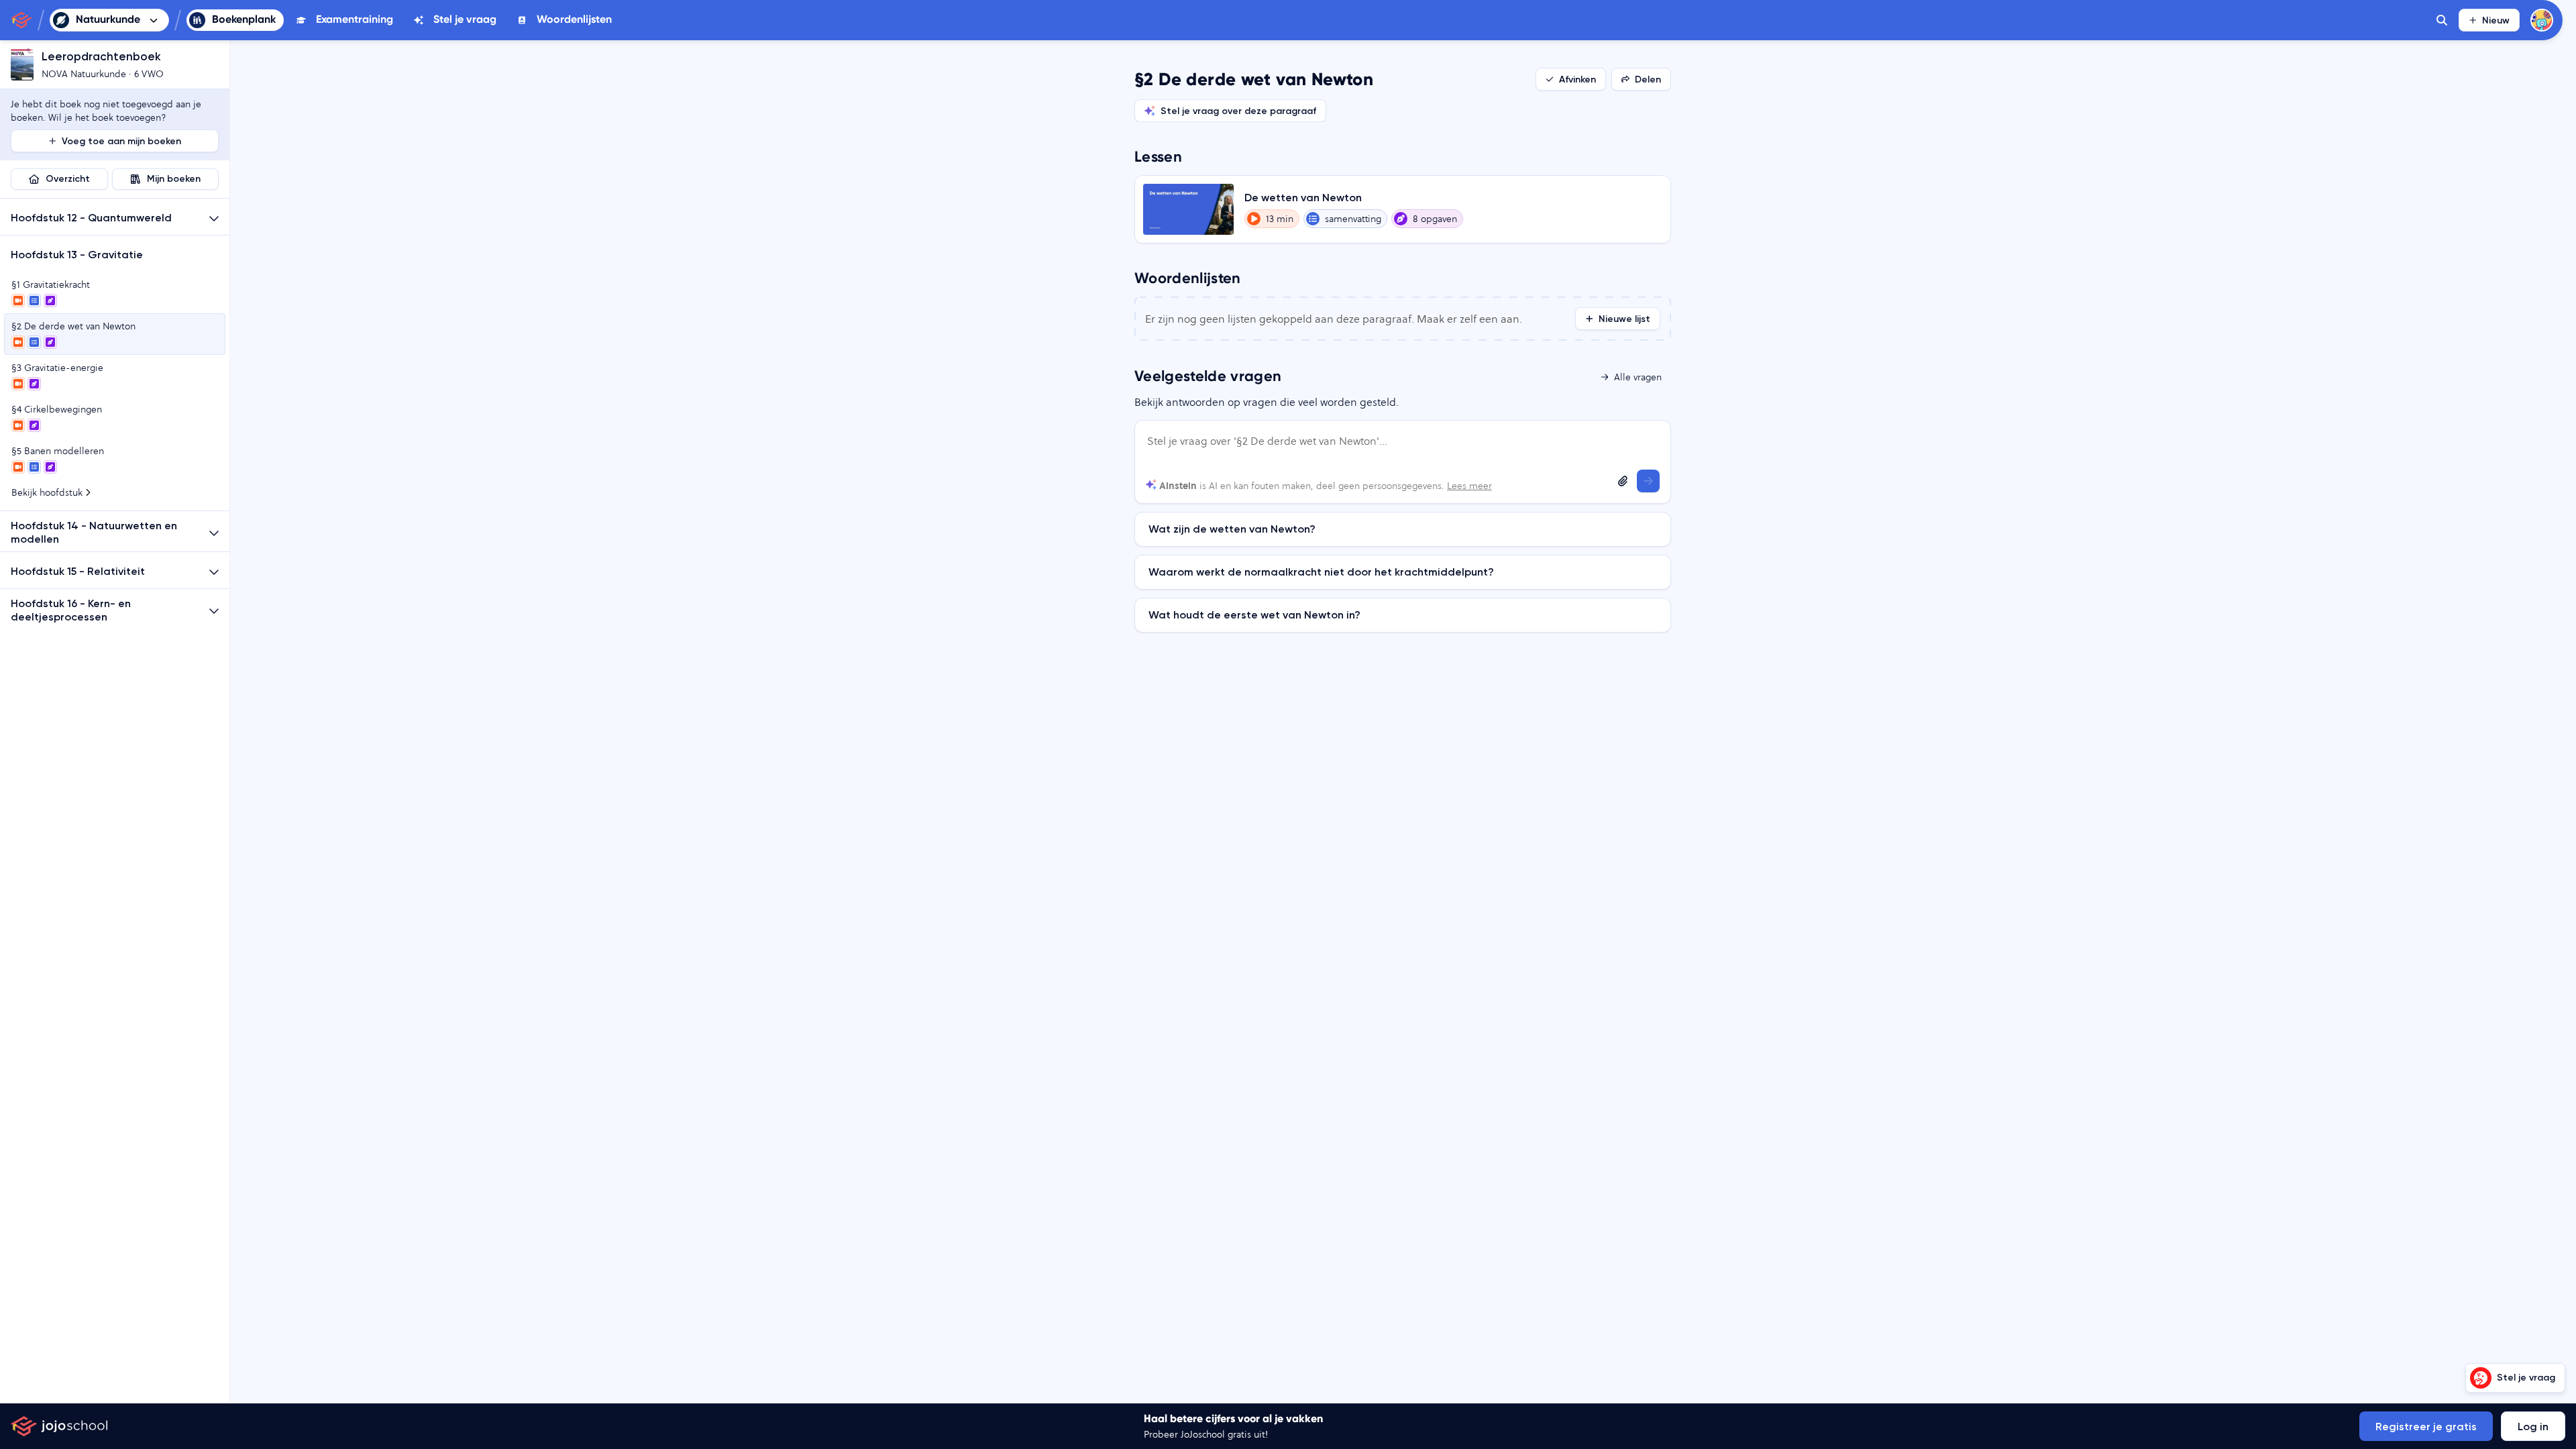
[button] (115, 217)
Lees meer (1469, 486)
